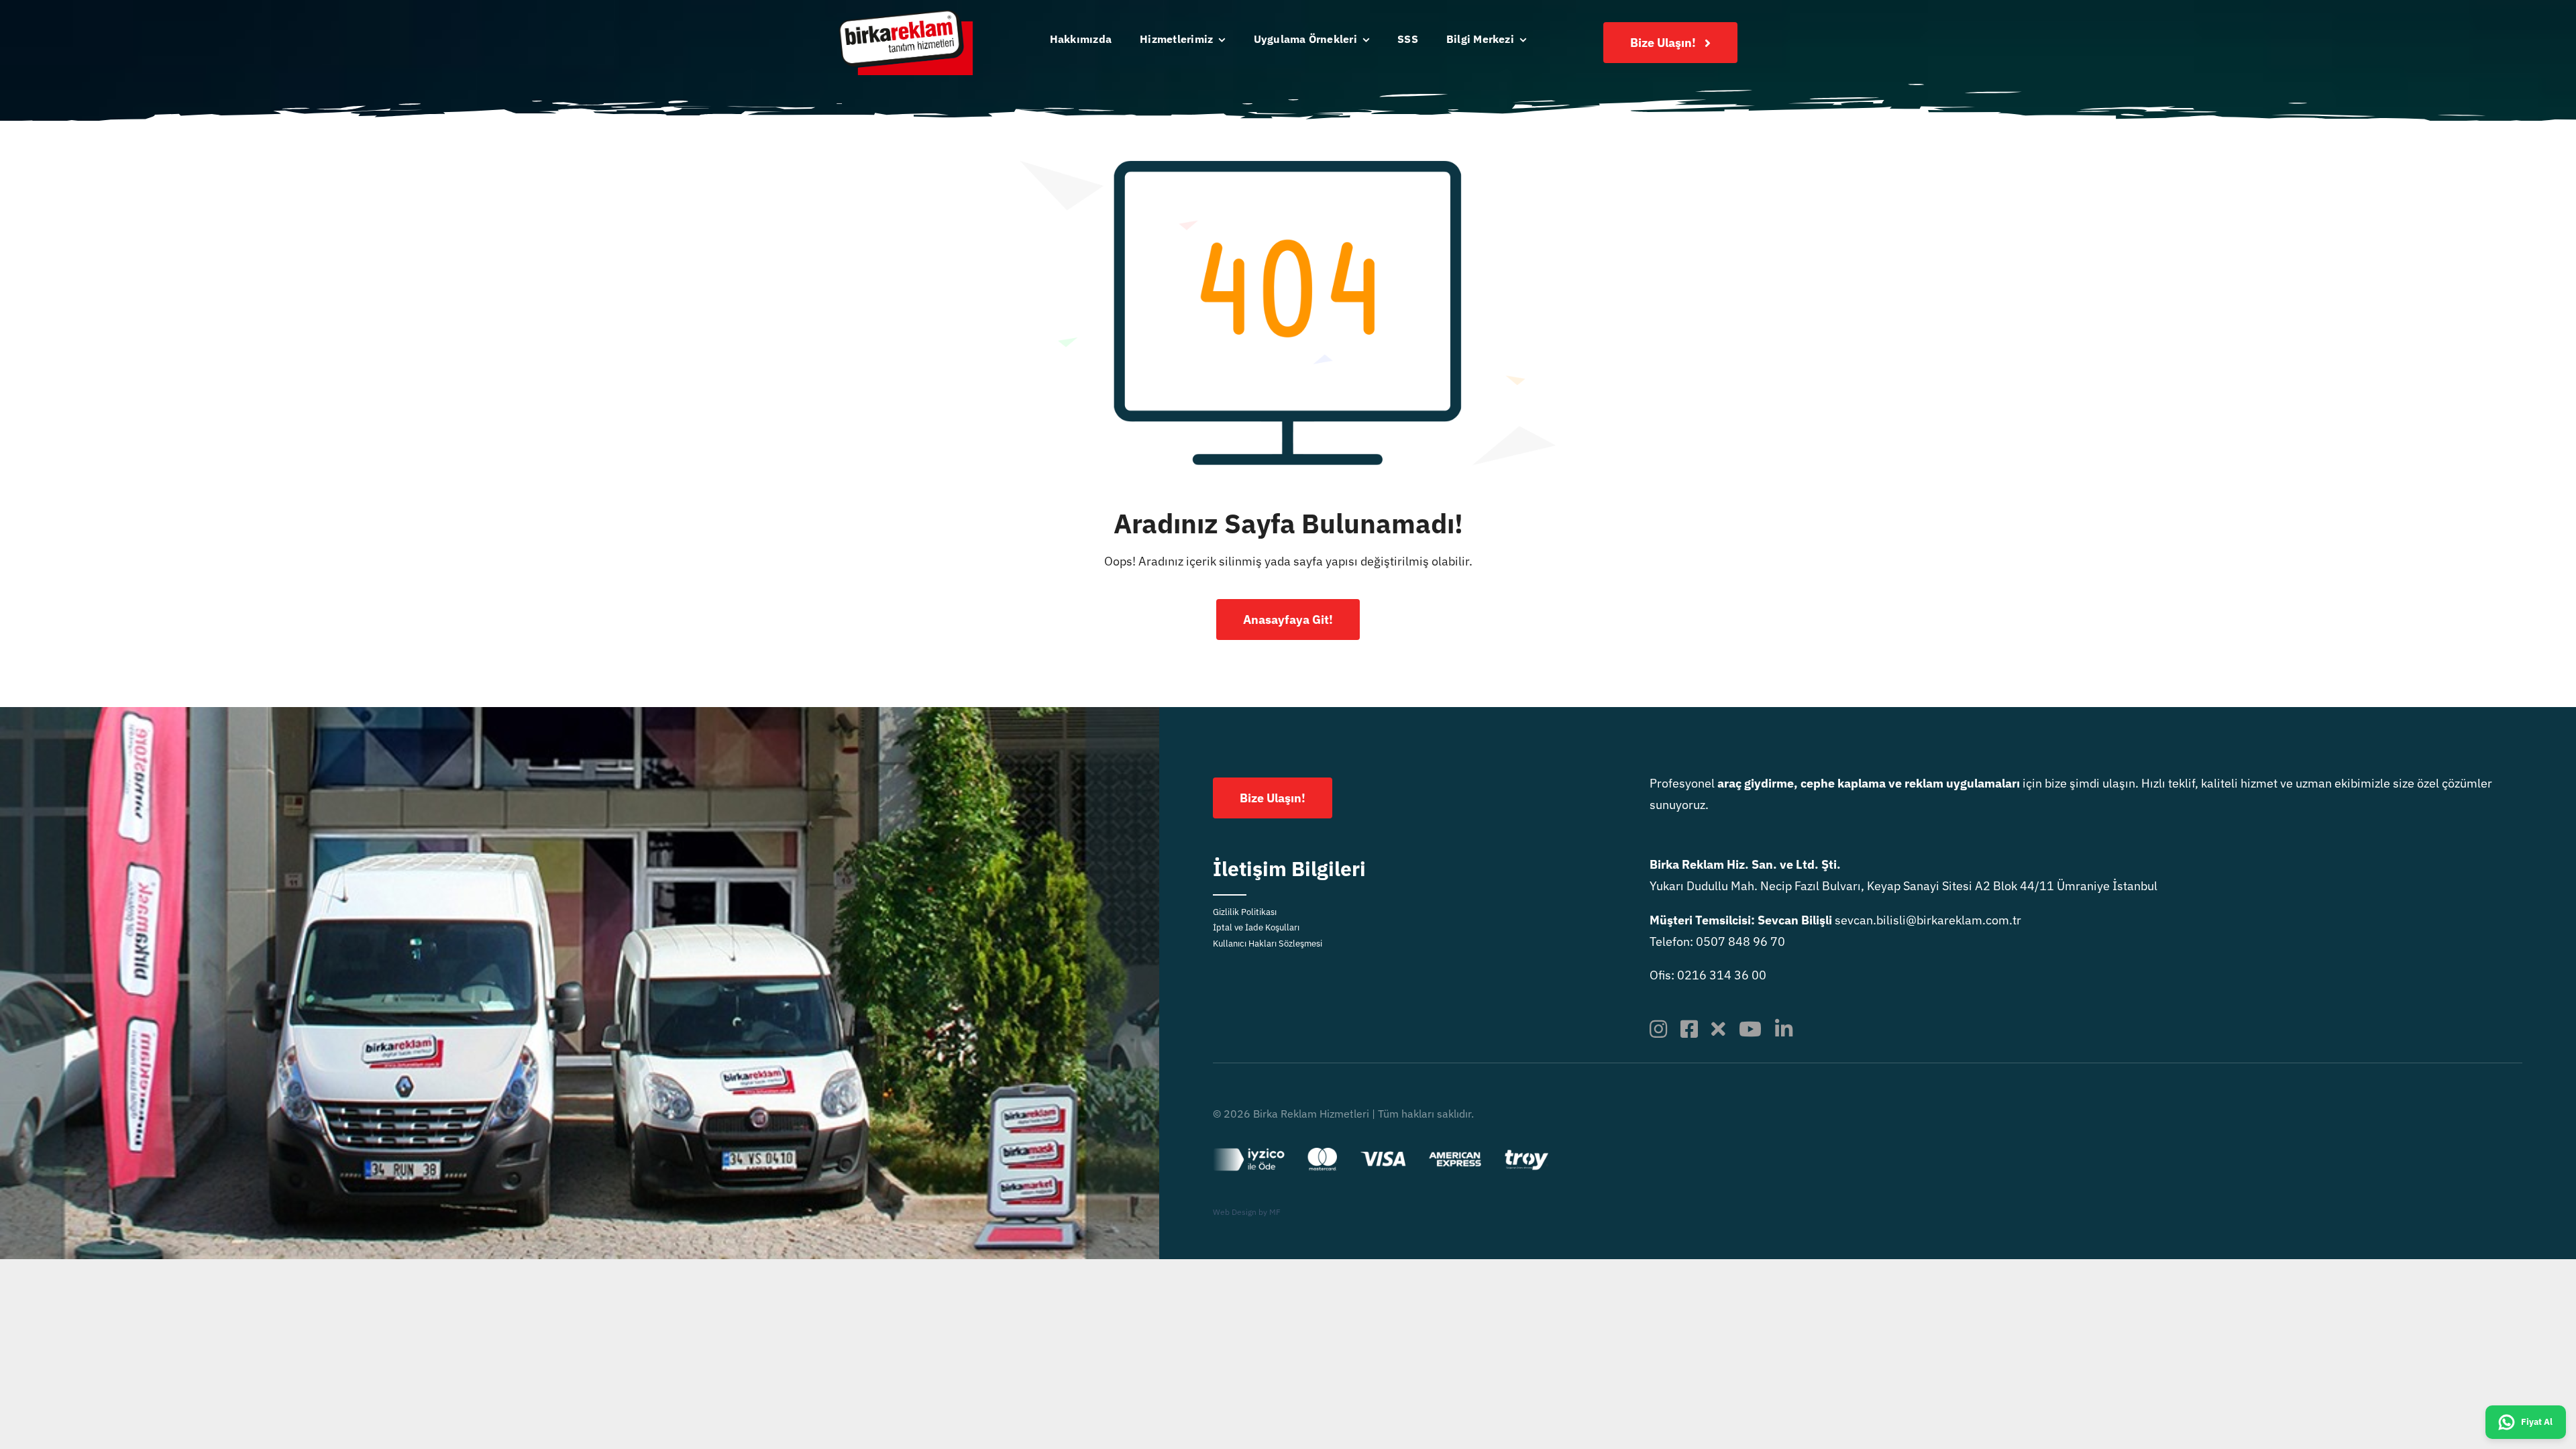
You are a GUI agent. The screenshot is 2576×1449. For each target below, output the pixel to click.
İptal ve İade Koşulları (1256, 927)
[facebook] (1689, 1029)
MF (1275, 1212)
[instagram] (1658, 1029)
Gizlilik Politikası (1245, 912)
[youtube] (1750, 1029)
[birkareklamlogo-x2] (906, 16)
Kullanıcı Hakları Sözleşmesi (1268, 944)
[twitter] (1718, 1029)
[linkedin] (1784, 1029)
